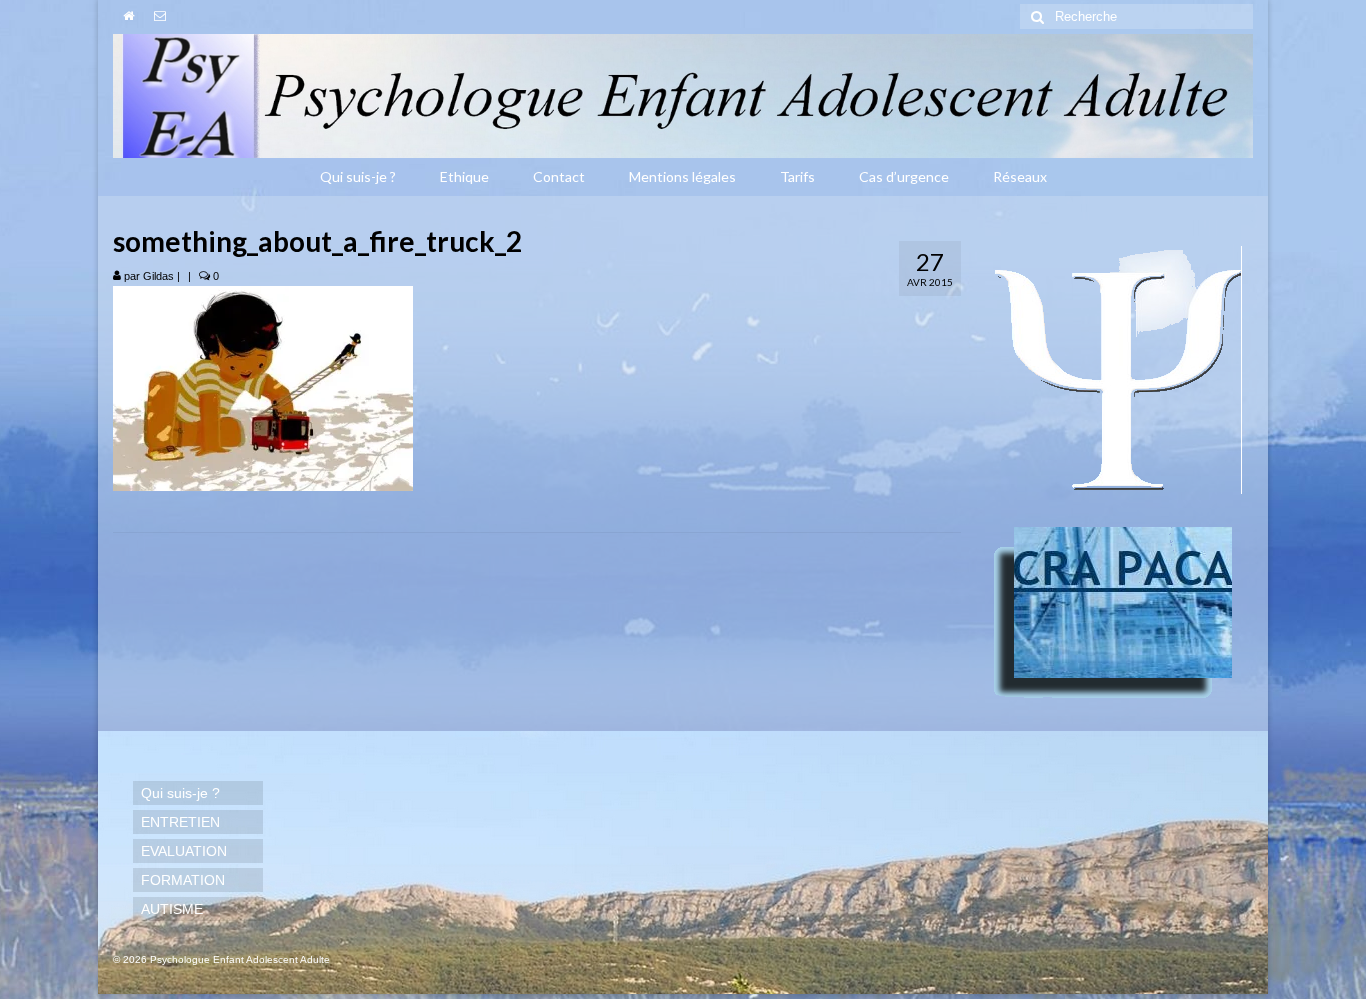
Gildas (158, 276)
